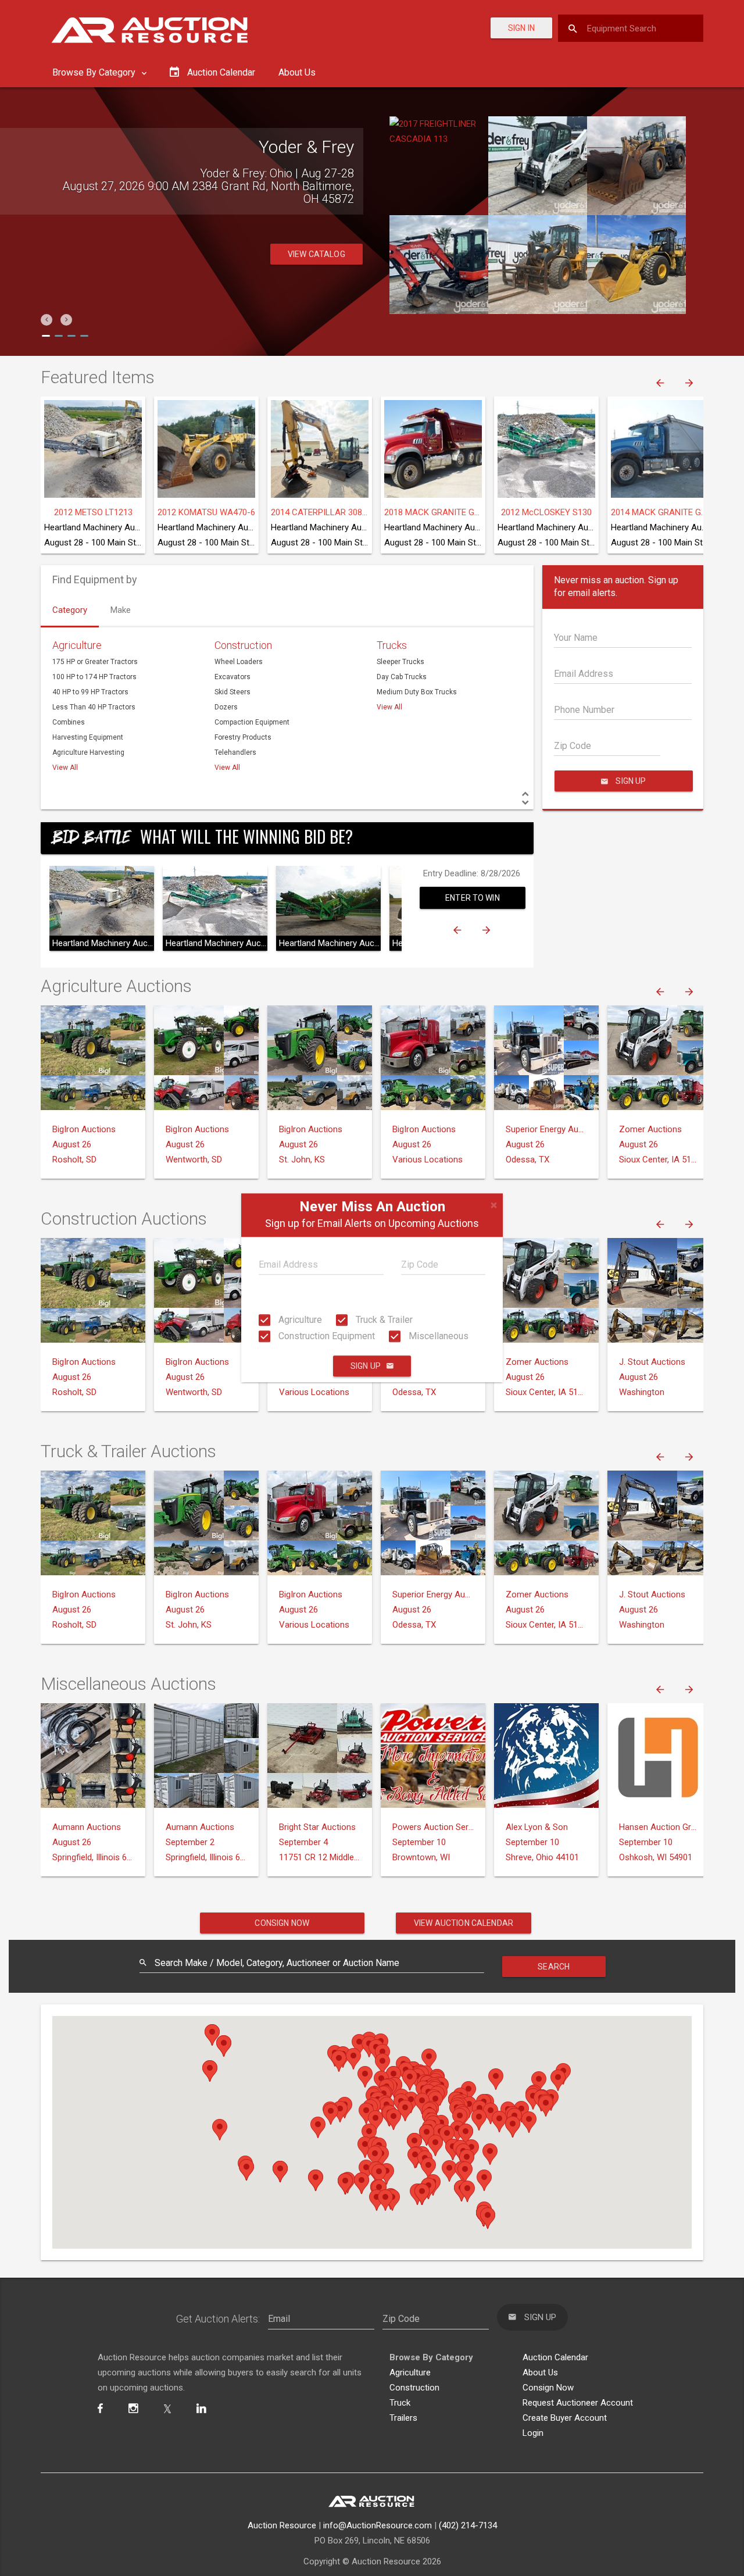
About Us (297, 72)
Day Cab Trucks (402, 677)
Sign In (521, 28)
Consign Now (282, 1923)
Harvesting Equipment (88, 737)
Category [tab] (70, 610)
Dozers (226, 707)
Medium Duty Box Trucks (417, 692)
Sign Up (366, 1367)
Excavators (233, 677)
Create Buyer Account (565, 2418)
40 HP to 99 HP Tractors (90, 692)
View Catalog (316, 254)
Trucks (392, 645)
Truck (400, 2403)
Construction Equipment (325, 1336)
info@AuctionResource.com (378, 2525)
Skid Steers (233, 692)
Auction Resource (282, 2525)
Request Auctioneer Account (578, 2403)
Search (554, 1967)
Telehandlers (235, 752)
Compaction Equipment (252, 722)
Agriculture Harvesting (88, 752)
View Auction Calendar (464, 1923)
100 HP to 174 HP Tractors (94, 677)
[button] (46, 320)
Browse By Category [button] (95, 72)
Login (533, 2433)
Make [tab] (121, 610)
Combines (69, 722)
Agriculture (299, 1320)
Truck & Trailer (383, 1320)
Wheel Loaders (239, 662)
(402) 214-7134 (468, 2525)
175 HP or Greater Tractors (95, 662)
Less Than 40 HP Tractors (94, 707)
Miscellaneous (437, 1336)
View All (65, 768)
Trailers (403, 2418)
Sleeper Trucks (400, 662)
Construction (243, 645)
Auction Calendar (555, 2357)
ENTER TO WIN (473, 898)
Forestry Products (243, 737)
